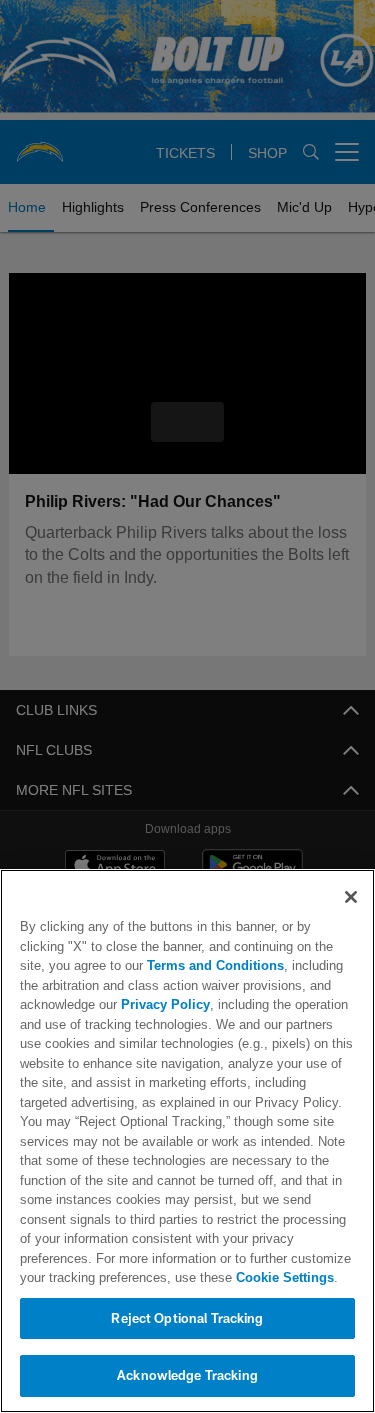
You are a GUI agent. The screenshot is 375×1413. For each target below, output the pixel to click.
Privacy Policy (163, 1004)
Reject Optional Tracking (187, 1318)
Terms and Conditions (158, 965)
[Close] (351, 897)
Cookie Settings (200, 1277)
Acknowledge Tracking (187, 1375)
